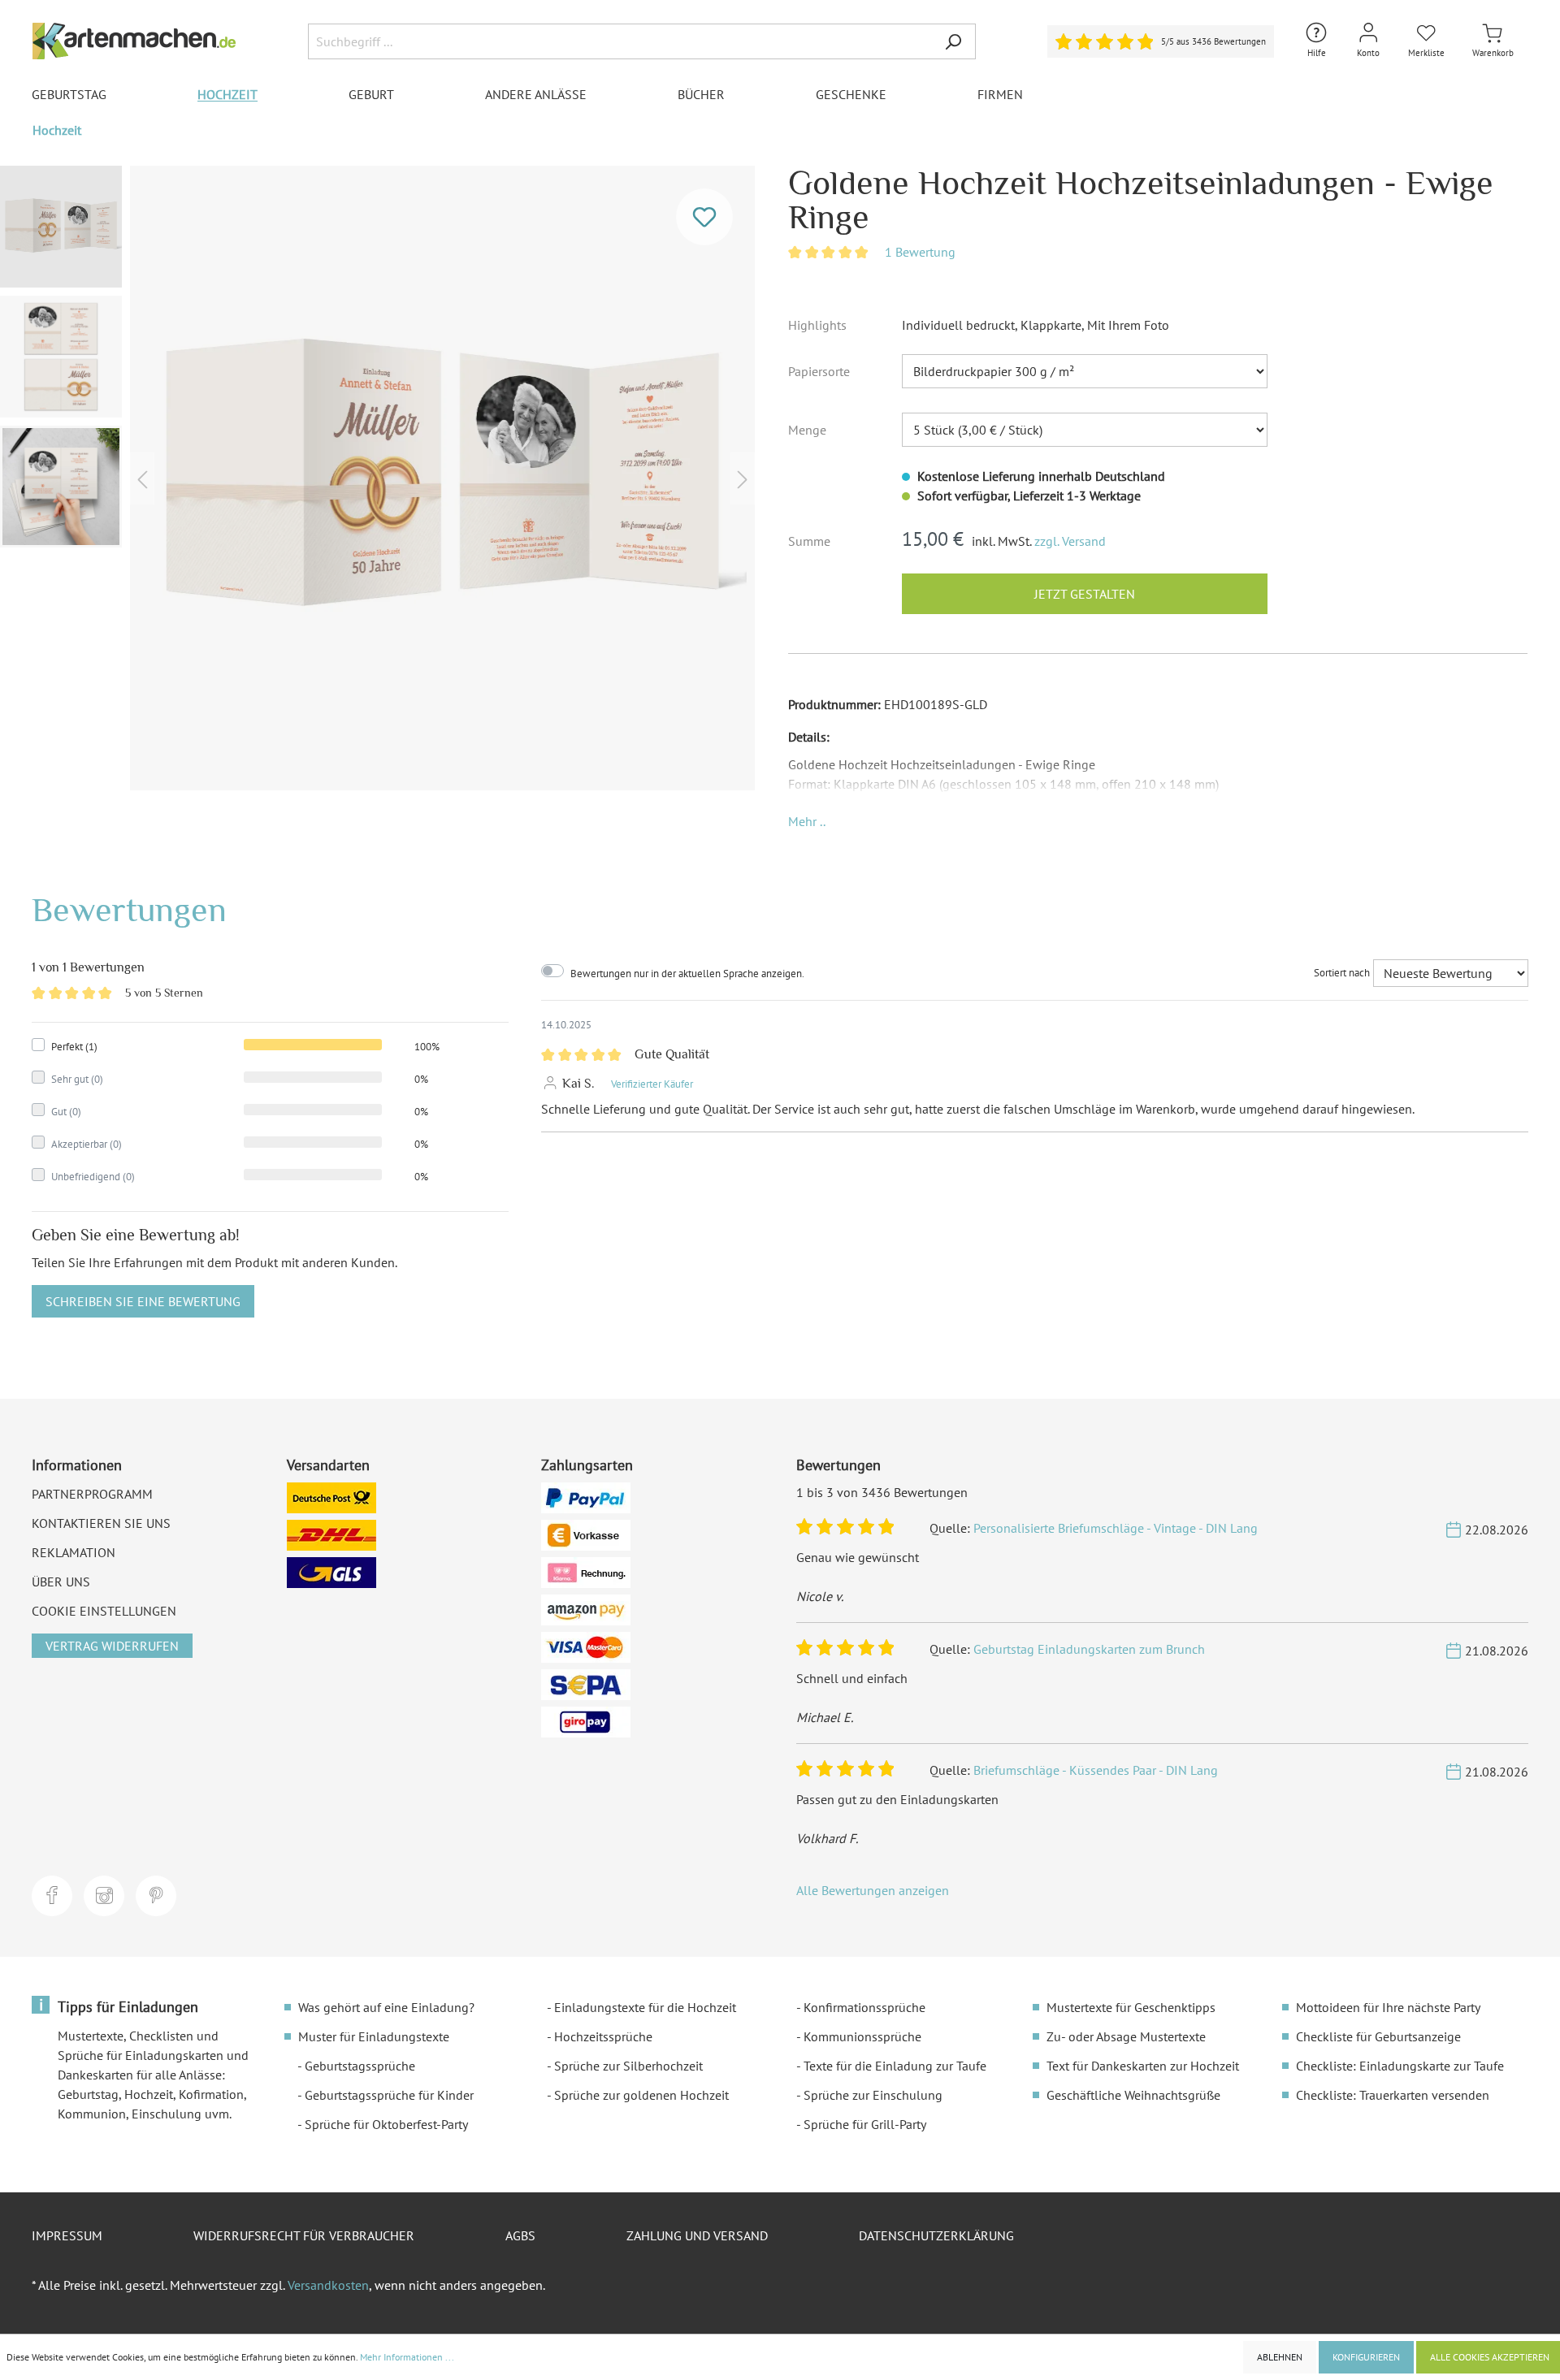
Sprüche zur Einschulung (873, 2095)
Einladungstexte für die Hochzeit (645, 2007)
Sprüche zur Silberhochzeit (628, 2066)
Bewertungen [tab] (129, 909)
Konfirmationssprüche (864, 2007)
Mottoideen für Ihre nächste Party (1388, 2007)
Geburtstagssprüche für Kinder (389, 2095)
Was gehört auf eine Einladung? (386, 2007)
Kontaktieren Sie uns (101, 1523)
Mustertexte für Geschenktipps (1131, 2007)
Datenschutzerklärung (936, 2235)
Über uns (61, 1582)
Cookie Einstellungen (104, 1611)
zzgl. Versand (1070, 541)
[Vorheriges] (142, 478)
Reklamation (74, 1552)
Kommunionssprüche (862, 2036)
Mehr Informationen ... (407, 2357)
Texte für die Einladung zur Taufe (895, 2066)
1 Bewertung (920, 252)
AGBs (520, 2235)
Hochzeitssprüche (603, 2036)
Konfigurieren (1366, 2357)
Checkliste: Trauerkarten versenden (1393, 2095)
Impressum (67, 2235)
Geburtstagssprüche (360, 2066)
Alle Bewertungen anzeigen (873, 1890)
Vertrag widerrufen (112, 1646)
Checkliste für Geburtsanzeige (1378, 2036)
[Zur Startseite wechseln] (134, 41)
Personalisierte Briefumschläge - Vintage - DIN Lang (1116, 1528)
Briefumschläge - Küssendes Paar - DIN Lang (1096, 1770)
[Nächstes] (743, 478)
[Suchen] (953, 41)
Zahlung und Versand (697, 2235)
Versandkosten (328, 2285)
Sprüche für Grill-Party (865, 2124)
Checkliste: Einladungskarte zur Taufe (1400, 2066)
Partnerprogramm (92, 1494)
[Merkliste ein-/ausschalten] (704, 217)
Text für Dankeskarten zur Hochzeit (1143, 2066)
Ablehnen (1280, 2357)
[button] (807, 821)
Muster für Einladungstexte (374, 2036)
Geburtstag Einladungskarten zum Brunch (1089, 1649)
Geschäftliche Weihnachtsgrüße (1133, 2095)
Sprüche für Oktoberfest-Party (386, 2124)
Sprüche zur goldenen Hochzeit (641, 2095)
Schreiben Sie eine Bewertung (143, 1301)
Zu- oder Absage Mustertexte (1126, 2036)
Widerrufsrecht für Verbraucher (304, 2235)
